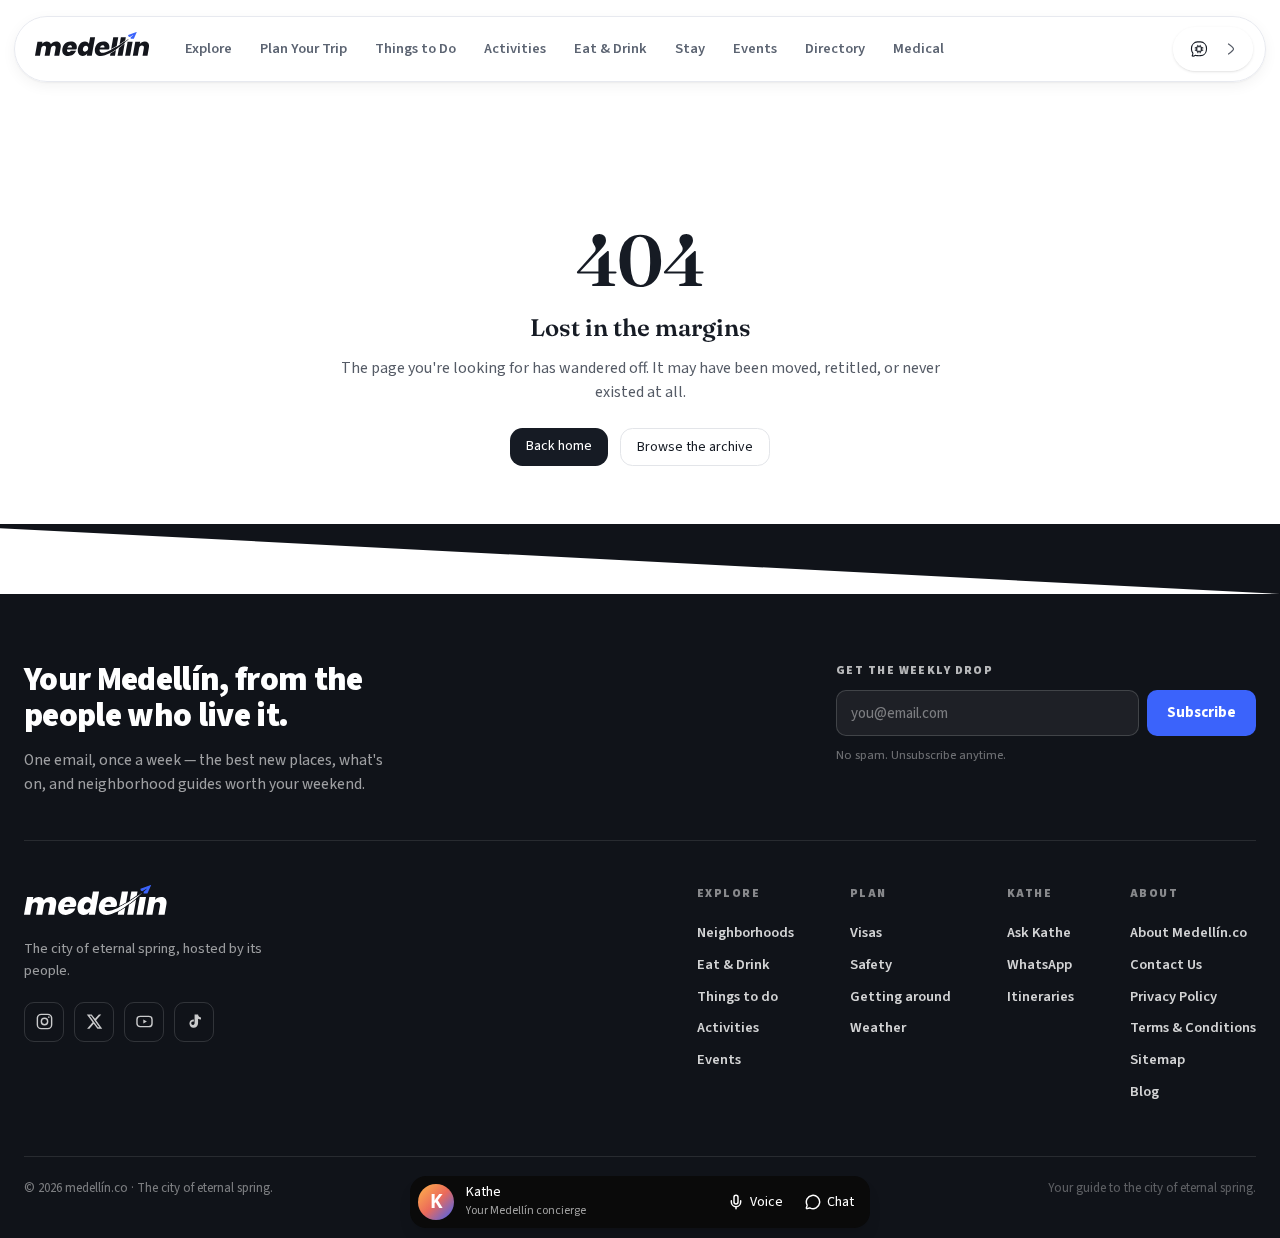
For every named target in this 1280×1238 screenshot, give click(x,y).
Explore (208, 48)
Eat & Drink (610, 48)
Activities (515, 48)
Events (755, 48)
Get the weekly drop (914, 670)
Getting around (900, 996)
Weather (878, 1027)
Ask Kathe (1039, 932)
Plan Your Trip (303, 48)
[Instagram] (44, 1022)
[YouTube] (144, 1022)
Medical (918, 48)
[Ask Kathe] (1199, 49)
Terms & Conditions (1193, 1027)
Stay (690, 48)
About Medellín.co (1188, 932)
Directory (835, 48)
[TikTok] (194, 1022)
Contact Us (1166, 964)
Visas (866, 932)
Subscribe (1201, 712)
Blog (1144, 1091)
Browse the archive (695, 447)
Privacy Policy (1173, 996)
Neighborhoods (745, 932)
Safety (871, 964)
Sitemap (1157, 1059)
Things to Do (415, 48)
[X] (94, 1022)
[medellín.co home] (92, 49)
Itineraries (1040, 996)
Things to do (737, 996)
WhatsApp (1039, 964)
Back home (559, 446)
